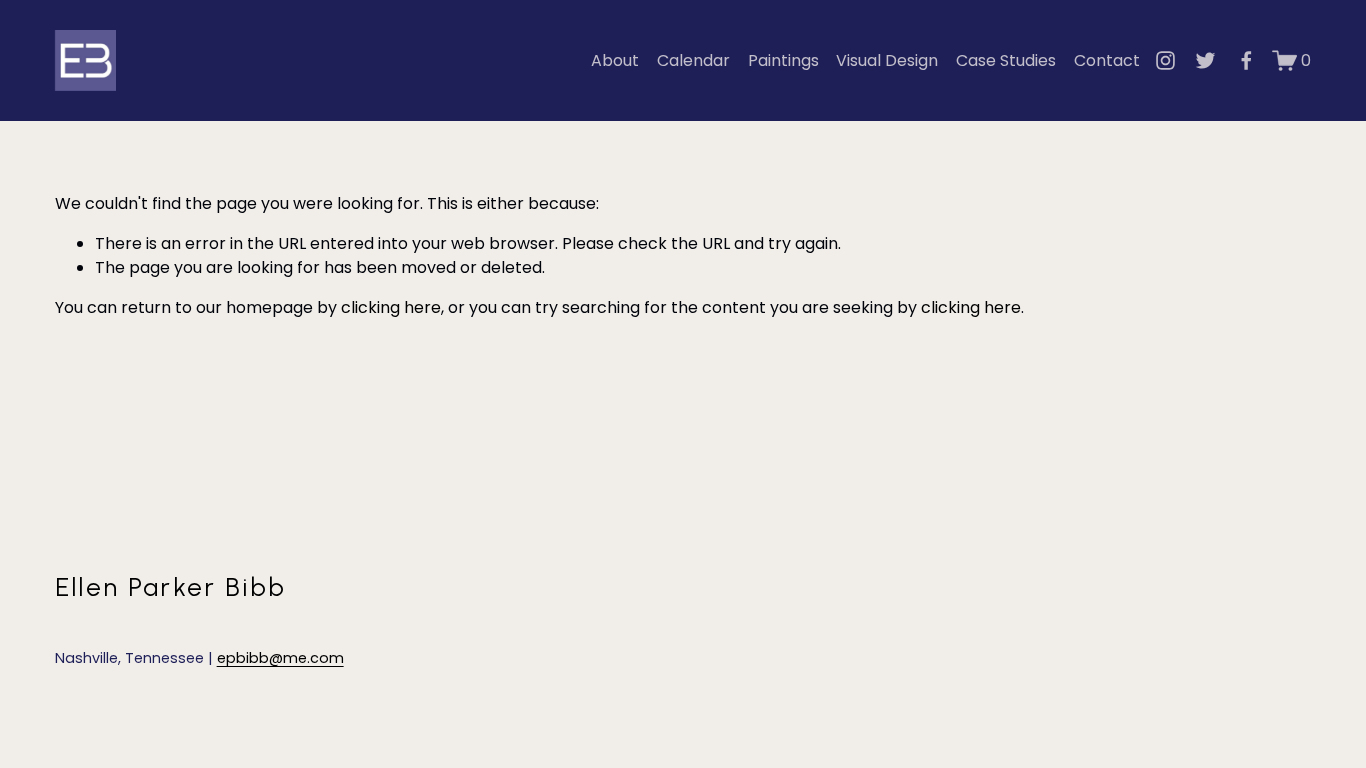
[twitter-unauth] (1205, 60)
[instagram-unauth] (1165, 60)
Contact (1107, 60)
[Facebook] (1246, 60)
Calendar (693, 60)
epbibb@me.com (280, 658)
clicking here (391, 307)
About (615, 60)
